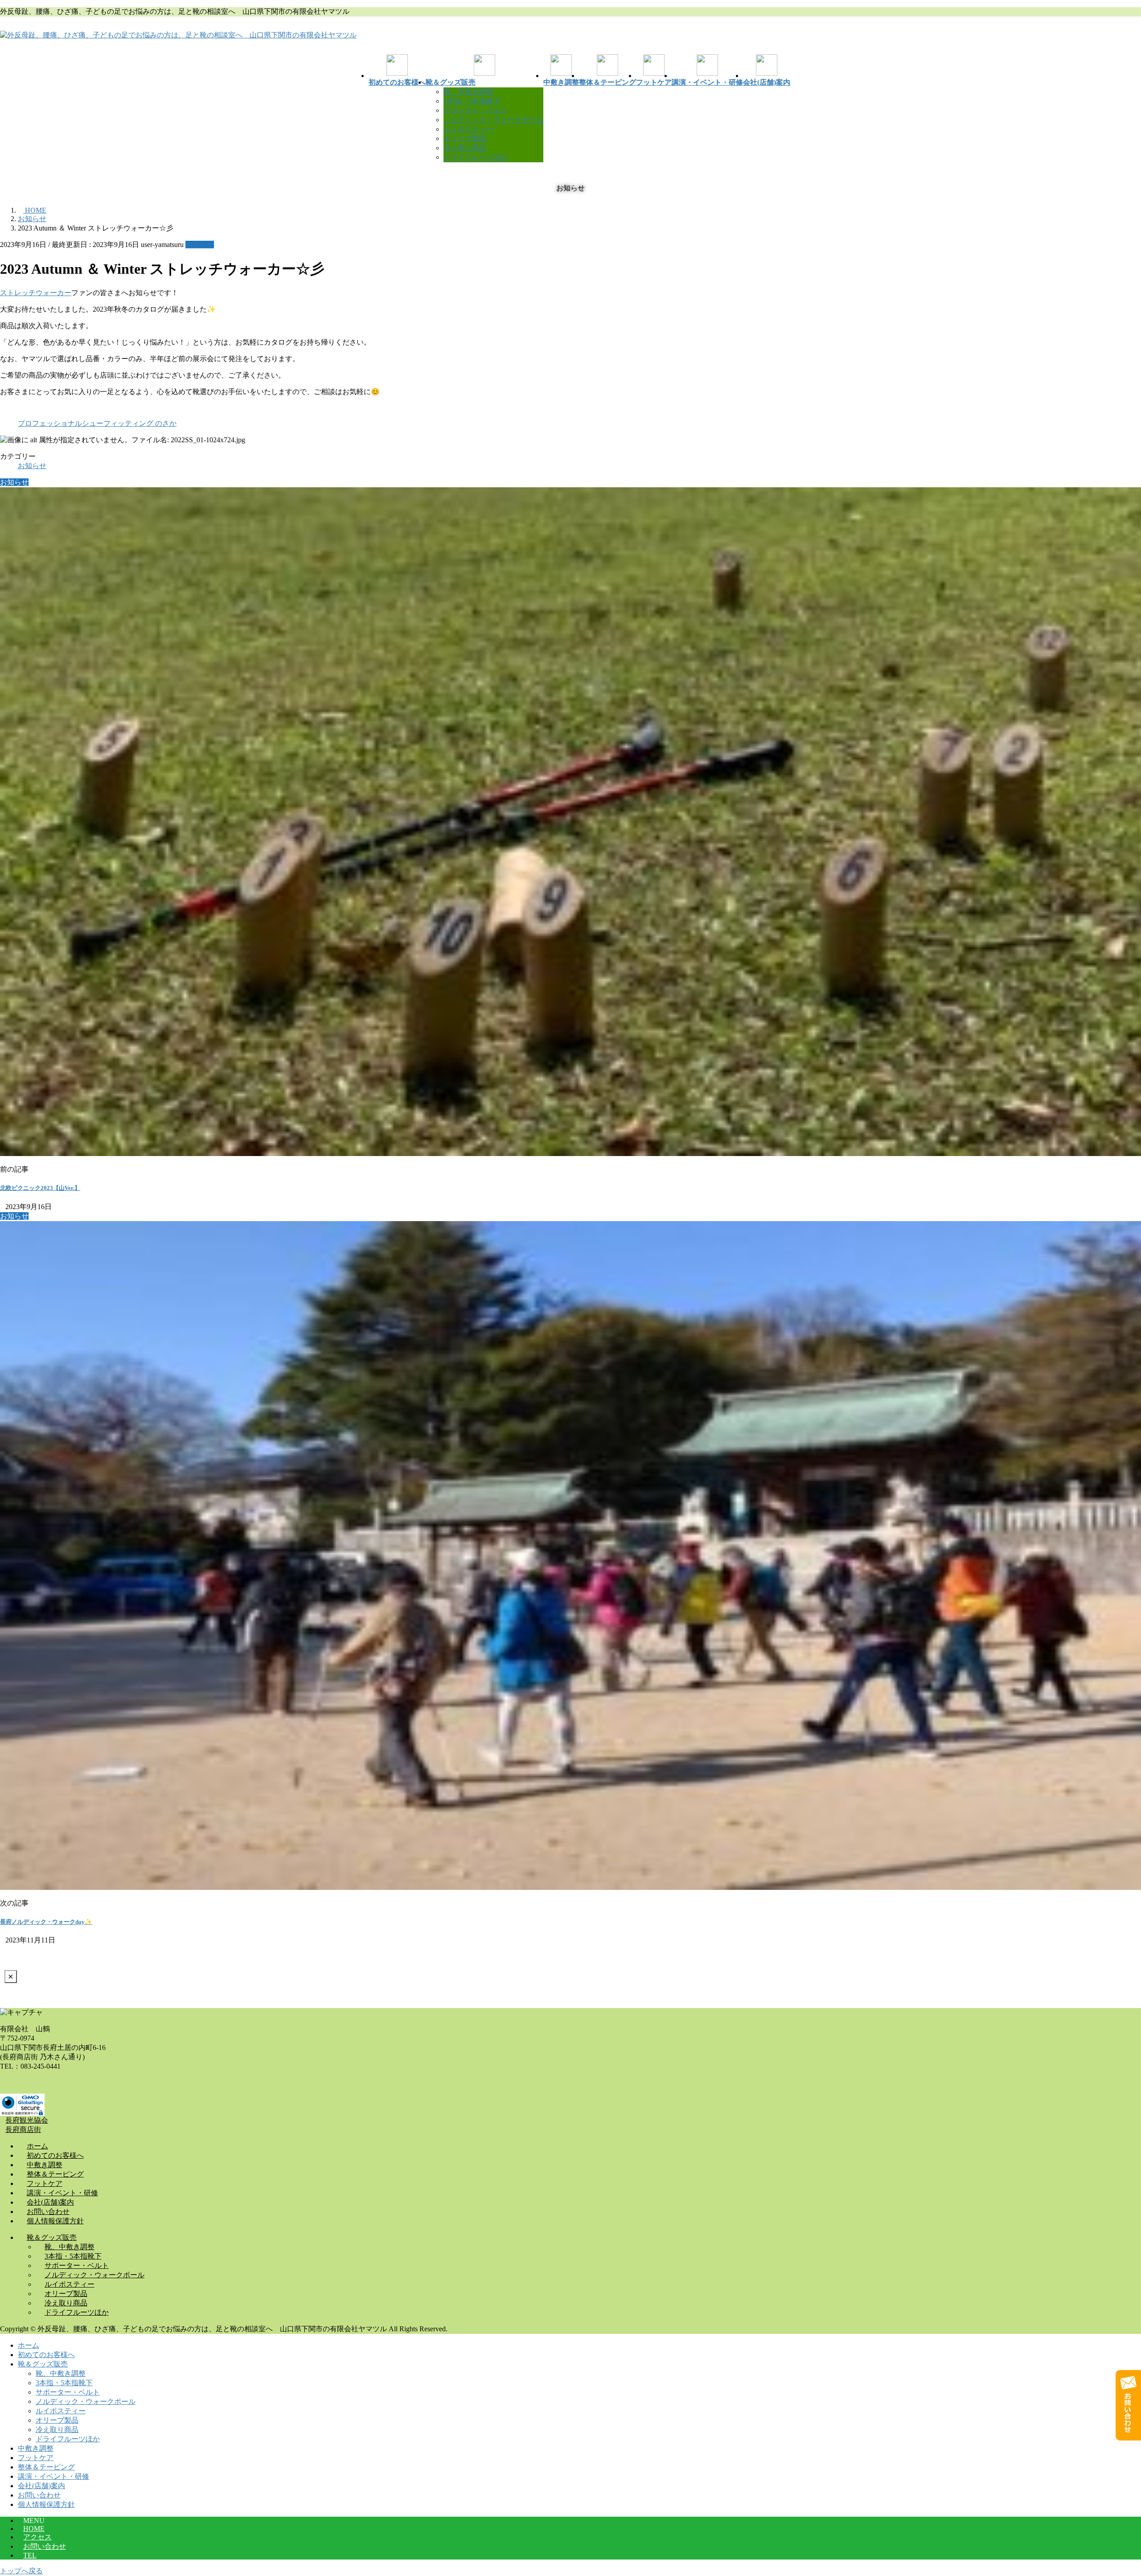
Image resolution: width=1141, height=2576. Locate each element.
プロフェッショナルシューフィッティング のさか (97, 423)
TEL (30, 2555)
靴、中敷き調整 (468, 92)
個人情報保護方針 (46, 2504)
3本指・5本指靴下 (472, 101)
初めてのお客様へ (46, 2355)
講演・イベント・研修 (53, 2476)
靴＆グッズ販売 (43, 2364)
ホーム (29, 2345)
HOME (34, 2529)
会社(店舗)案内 (41, 2486)
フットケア (36, 2458)
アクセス (37, 2537)
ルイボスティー (468, 129)
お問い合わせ (39, 2495)
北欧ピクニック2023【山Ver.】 (40, 1188)
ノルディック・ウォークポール (493, 120)
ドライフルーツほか (476, 157)
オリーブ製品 (465, 138)
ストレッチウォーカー (36, 293)
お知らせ (200, 245)
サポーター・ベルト (476, 110)
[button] (570, 2121)
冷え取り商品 (465, 148)
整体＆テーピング (46, 2467)
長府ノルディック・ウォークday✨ (46, 1922)
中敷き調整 (36, 2448)
